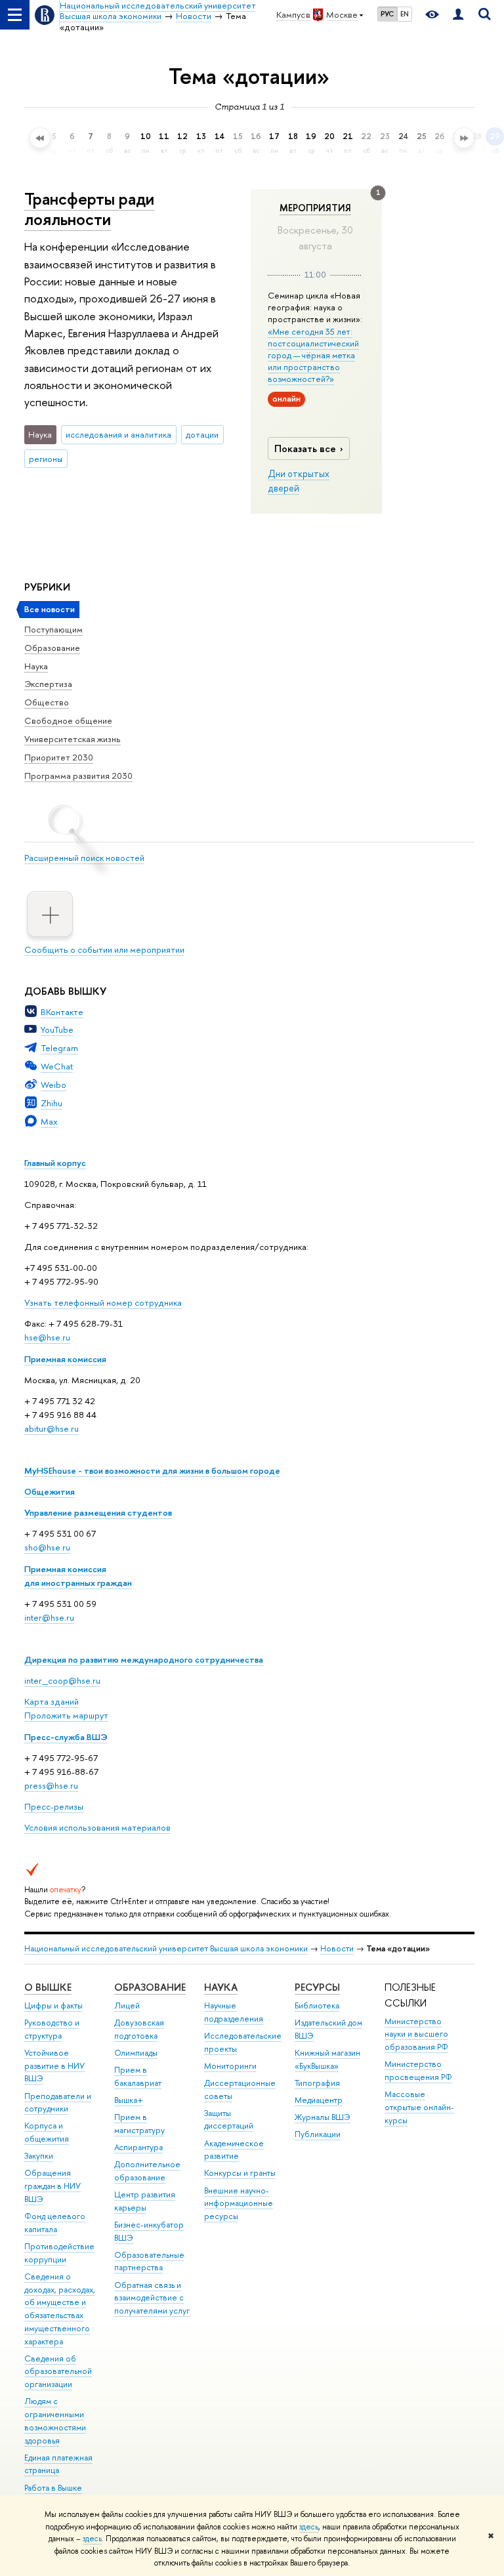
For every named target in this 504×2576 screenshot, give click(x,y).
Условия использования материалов (97, 1827)
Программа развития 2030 (78, 776)
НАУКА (221, 1987)
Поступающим (53, 629)
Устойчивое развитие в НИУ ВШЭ (54, 2066)
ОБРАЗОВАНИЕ (150, 1987)
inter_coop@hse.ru (62, 1680)
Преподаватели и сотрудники (58, 2103)
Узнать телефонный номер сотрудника (103, 1302)
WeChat (57, 1066)
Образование (52, 648)
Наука (36, 666)
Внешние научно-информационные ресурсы (239, 2204)
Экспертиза (48, 684)
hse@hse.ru (47, 1337)
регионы (46, 459)
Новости (337, 1948)
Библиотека (317, 2005)
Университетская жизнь (73, 739)
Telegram (59, 1048)
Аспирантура (138, 2147)
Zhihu (52, 1103)
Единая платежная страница (58, 2464)
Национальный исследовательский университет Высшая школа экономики (166, 1948)
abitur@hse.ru (52, 1428)
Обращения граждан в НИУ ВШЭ (52, 2186)
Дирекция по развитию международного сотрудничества (144, 1659)
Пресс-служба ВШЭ (66, 1737)
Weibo (53, 1085)
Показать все (305, 448)
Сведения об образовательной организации (58, 2372)
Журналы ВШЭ (323, 2117)
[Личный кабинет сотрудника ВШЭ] (458, 15)
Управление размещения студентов (98, 1512)
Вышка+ (129, 2100)
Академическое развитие (234, 2150)
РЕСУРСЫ (317, 1987)
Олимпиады (136, 2053)
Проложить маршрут (66, 1715)
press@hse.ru (51, 1785)
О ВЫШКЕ (48, 1987)
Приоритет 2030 (59, 757)
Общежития (50, 1491)
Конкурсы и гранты (240, 2173)
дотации (202, 434)
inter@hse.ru (49, 1617)
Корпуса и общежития (47, 2132)
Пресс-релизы (54, 1806)
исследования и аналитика (118, 434)
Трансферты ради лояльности (89, 209)
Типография (317, 2083)
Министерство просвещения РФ (418, 2070)
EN (405, 14)
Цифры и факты (53, 2005)
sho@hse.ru (47, 1547)
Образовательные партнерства (149, 2261)
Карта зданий (52, 1701)
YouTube (57, 1029)
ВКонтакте (62, 1012)
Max (49, 1121)
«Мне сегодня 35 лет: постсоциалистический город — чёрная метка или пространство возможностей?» (313, 355)
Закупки (39, 2156)
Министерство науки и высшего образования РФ (416, 2034)
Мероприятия (315, 208)
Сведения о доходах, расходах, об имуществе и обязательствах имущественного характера (60, 2309)
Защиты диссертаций (229, 2120)
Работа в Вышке (53, 2488)
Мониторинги (230, 2066)
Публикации (318, 2134)
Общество (47, 702)
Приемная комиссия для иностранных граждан (78, 1576)
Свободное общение (68, 720)
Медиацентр (319, 2100)
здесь (309, 2527)
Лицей (127, 2005)
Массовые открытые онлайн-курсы (419, 2107)
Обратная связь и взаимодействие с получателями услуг (152, 2298)
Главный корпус (55, 1163)
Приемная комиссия (65, 1359)
